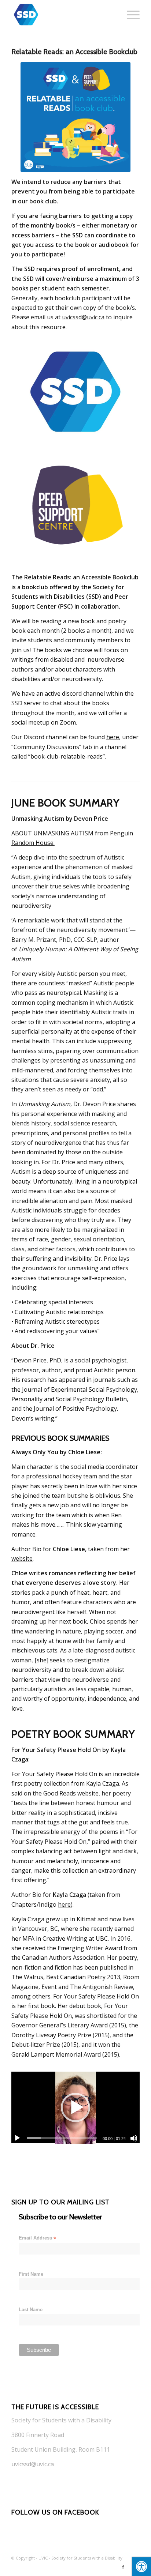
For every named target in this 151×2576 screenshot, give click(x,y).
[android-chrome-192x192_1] (63, 15)
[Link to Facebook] (123, 2567)
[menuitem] (130, 15)
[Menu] (130, 15)
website (22, 1558)
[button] (75, 2107)
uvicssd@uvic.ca (83, 317)
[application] (75, 2108)
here (113, 737)
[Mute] (134, 2138)
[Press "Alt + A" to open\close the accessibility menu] (141, 2566)
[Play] (17, 2138)
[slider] (62, 2138)
